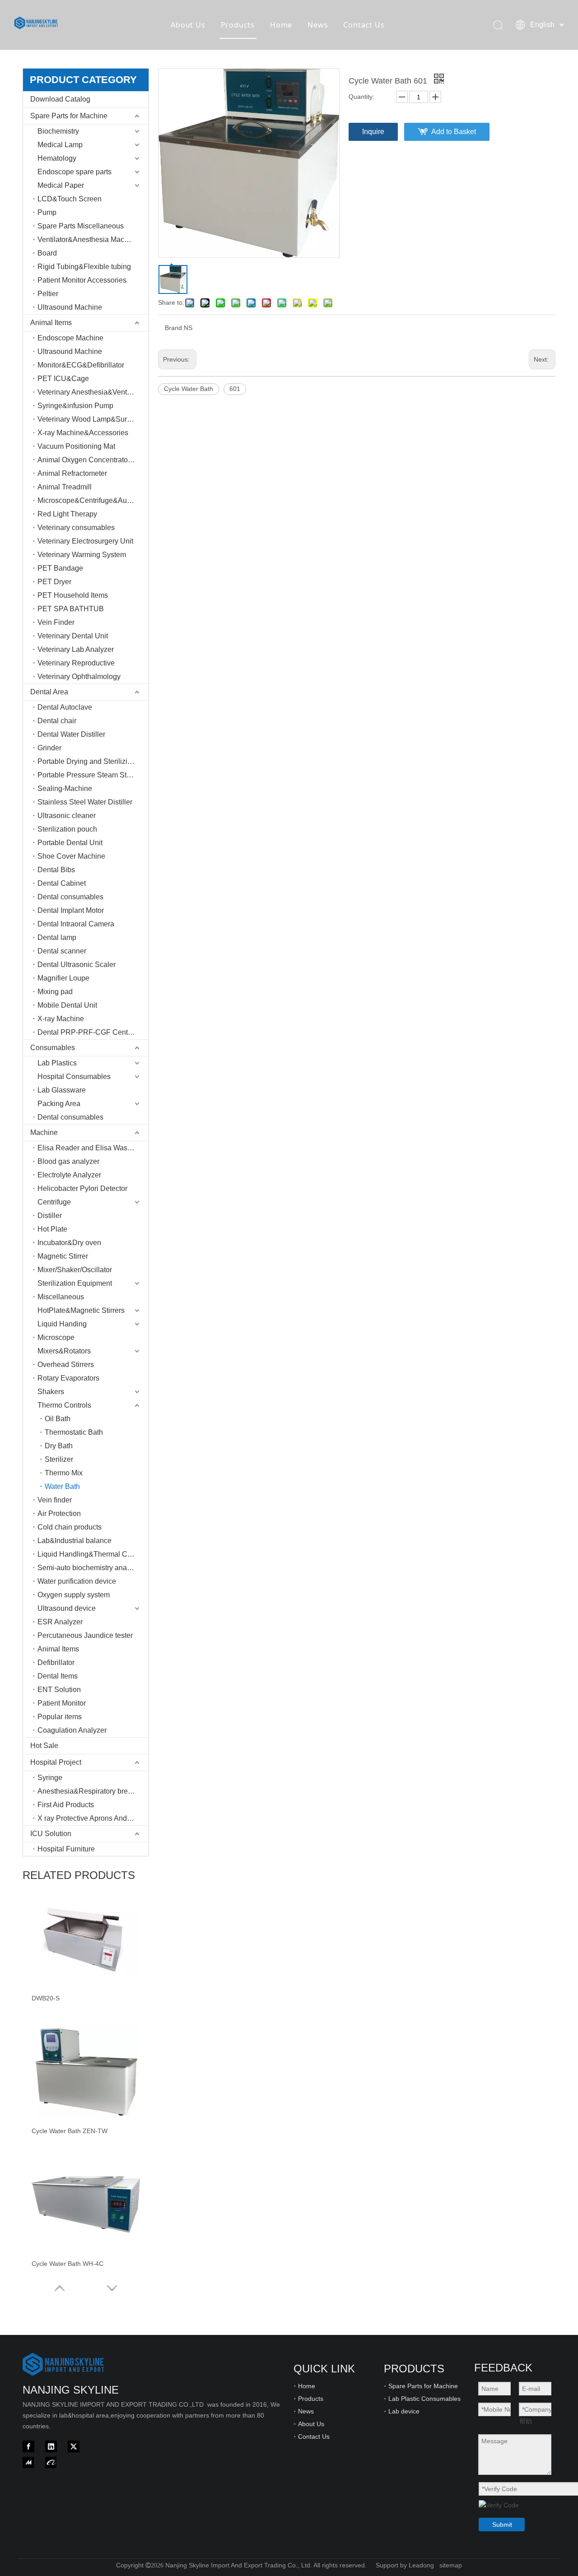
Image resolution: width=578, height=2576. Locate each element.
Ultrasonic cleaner (67, 816)
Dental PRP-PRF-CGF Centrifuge (92, 1032)
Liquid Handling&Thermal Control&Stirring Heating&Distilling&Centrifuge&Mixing (93, 1554)
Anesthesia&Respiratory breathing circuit (93, 1791)
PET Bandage (60, 568)
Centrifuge (54, 1202)
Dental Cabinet (62, 883)
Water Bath (62, 1486)
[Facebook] (28, 2446)
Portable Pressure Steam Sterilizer (93, 775)
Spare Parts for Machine (69, 116)
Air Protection (59, 1514)
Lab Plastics (57, 1063)
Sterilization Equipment (75, 1283)
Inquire (373, 132)
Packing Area (59, 1104)
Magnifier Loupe (63, 978)
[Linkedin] (51, 2446)
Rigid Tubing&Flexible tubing (84, 267)
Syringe (50, 1778)
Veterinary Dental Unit (73, 636)
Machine (44, 1132)
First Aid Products (66, 1805)
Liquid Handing (62, 1324)
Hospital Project (56, 1762)
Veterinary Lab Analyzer (76, 649)
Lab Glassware (62, 1090)
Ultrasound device (67, 1608)
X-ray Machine (61, 1019)
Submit (502, 2525)
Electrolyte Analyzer (69, 1175)
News (318, 25)
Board (47, 253)
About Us (188, 25)
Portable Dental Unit (70, 843)
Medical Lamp (60, 145)
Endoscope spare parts (75, 172)
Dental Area (49, 692)
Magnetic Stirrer (63, 1256)
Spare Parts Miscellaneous (81, 226)
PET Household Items (73, 595)
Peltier (48, 294)
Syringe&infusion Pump (75, 406)
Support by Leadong (405, 2565)
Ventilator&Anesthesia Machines (90, 239)
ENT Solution (59, 1690)
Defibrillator (56, 1662)
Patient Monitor (62, 1703)
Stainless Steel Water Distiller (85, 802)
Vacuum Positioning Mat (76, 446)
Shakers (51, 1392)
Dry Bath (59, 1446)
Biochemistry (58, 131)
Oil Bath (58, 1419)
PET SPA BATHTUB (71, 609)
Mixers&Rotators (64, 1351)
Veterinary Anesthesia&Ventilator (90, 392)
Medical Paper (61, 185)
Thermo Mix (64, 1473)
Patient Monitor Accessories (82, 280)
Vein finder (55, 1500)
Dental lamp (57, 937)
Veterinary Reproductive (76, 663)
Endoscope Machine (70, 338)
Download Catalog (60, 99)
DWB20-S (46, 1998)
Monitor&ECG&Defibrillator (81, 365)
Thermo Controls (64, 1405)
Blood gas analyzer (68, 1161)
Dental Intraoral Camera (76, 924)
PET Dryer (54, 582)
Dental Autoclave (65, 707)
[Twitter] (74, 2446)
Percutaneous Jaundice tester (85, 1635)
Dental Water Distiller (71, 734)
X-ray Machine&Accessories (83, 433)
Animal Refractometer (72, 473)
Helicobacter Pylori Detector (82, 1188)
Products (238, 25)
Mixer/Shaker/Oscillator (75, 1270)
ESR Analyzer (60, 1622)
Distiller (50, 1216)
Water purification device (77, 1581)
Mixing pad (55, 992)
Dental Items (58, 1676)
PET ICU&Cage (63, 379)
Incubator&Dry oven (69, 1243)
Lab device (404, 2411)
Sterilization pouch (67, 829)
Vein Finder (56, 622)
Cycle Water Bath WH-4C (68, 2264)
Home (281, 25)
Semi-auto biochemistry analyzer (90, 1568)
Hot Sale (44, 1746)
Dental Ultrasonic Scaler (77, 965)
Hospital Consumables (74, 1076)
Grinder (49, 748)
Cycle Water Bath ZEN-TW (70, 2131)
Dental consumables (70, 897)
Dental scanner (62, 951)
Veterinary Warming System (82, 555)
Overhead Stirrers (66, 1365)
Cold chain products (70, 1527)
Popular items (60, 1717)
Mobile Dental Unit (67, 1005)
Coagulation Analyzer (72, 1730)
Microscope (56, 1337)
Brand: (174, 328)
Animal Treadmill (65, 487)
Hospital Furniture (66, 1849)
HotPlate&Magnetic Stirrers (81, 1310)
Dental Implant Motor (71, 910)
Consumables (53, 1048)
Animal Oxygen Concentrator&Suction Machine (93, 460)
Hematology (57, 158)
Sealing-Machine (65, 788)
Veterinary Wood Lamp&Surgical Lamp (93, 419)
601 (235, 389)
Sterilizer (59, 1459)
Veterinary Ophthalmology (79, 677)
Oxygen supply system (74, 1595)
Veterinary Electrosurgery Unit (85, 541)
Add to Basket (454, 132)
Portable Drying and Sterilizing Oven (93, 761)
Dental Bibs (56, 870)
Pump (47, 212)
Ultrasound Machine (70, 307)
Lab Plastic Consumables (424, 2399)
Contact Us (364, 25)
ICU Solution (51, 1834)
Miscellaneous (61, 1297)
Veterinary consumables (76, 528)
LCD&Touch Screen (70, 199)
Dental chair (57, 721)
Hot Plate (52, 1229)
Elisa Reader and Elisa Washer (88, 1148)
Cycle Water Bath (189, 389)
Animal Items (51, 323)
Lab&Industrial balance (75, 1541)
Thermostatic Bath (74, 1432)
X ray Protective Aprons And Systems (93, 1818)
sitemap (451, 2565)
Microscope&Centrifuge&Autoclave (93, 500)
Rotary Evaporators (68, 1378)
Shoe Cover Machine (71, 856)
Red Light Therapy (67, 514)
